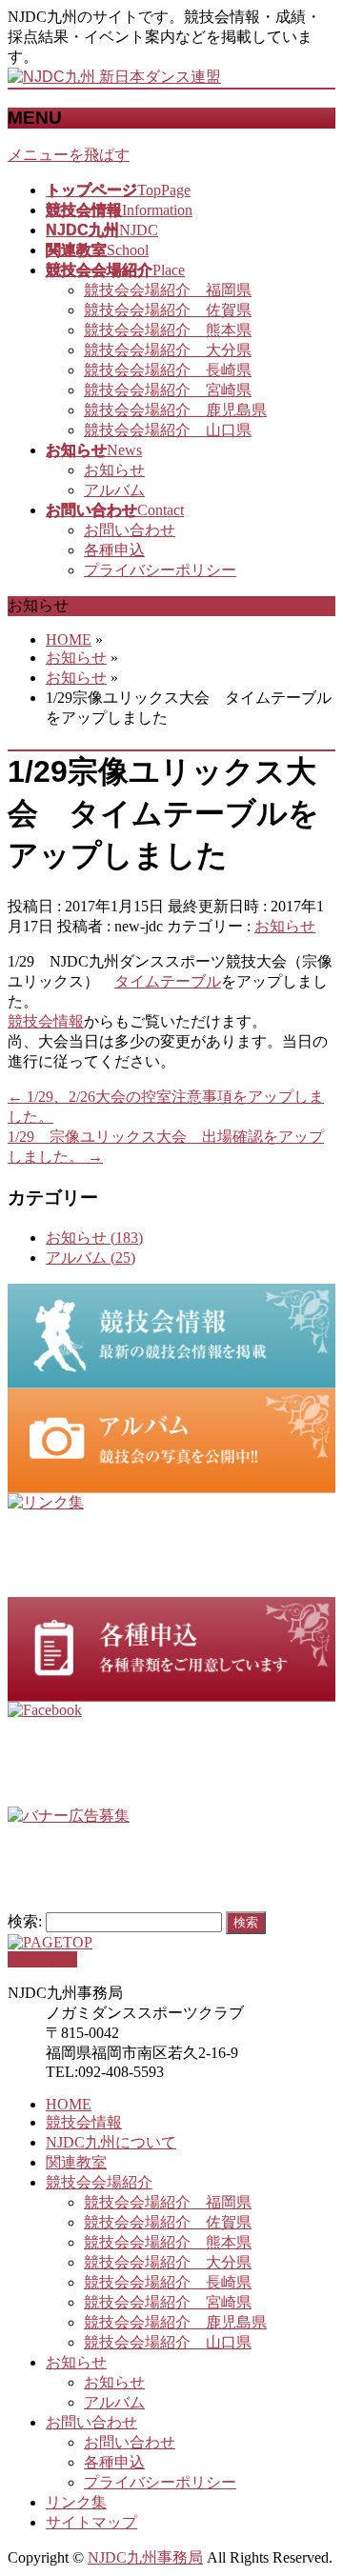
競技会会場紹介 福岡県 (168, 290)
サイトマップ (91, 2522)
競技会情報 (46, 1021)
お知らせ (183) (94, 1238)
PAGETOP (42, 1959)
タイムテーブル (168, 981)
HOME (69, 2104)
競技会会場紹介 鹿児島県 (175, 410)
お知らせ (114, 470)
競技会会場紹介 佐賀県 (168, 310)
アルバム (114, 490)
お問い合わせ (130, 530)
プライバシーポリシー (160, 570)
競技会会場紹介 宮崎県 (168, 390)
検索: (25, 1921)
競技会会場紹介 (99, 2182)
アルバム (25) (91, 1258)
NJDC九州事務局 (145, 2557)
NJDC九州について (111, 2142)
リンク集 (76, 2502)
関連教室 (76, 2162)
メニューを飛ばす (69, 155)
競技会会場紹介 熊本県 (168, 330)
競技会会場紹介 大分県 (168, 350)
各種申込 (114, 550)
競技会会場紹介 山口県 (168, 430)
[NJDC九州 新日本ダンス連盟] (114, 77)
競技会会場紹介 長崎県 (168, 370)
